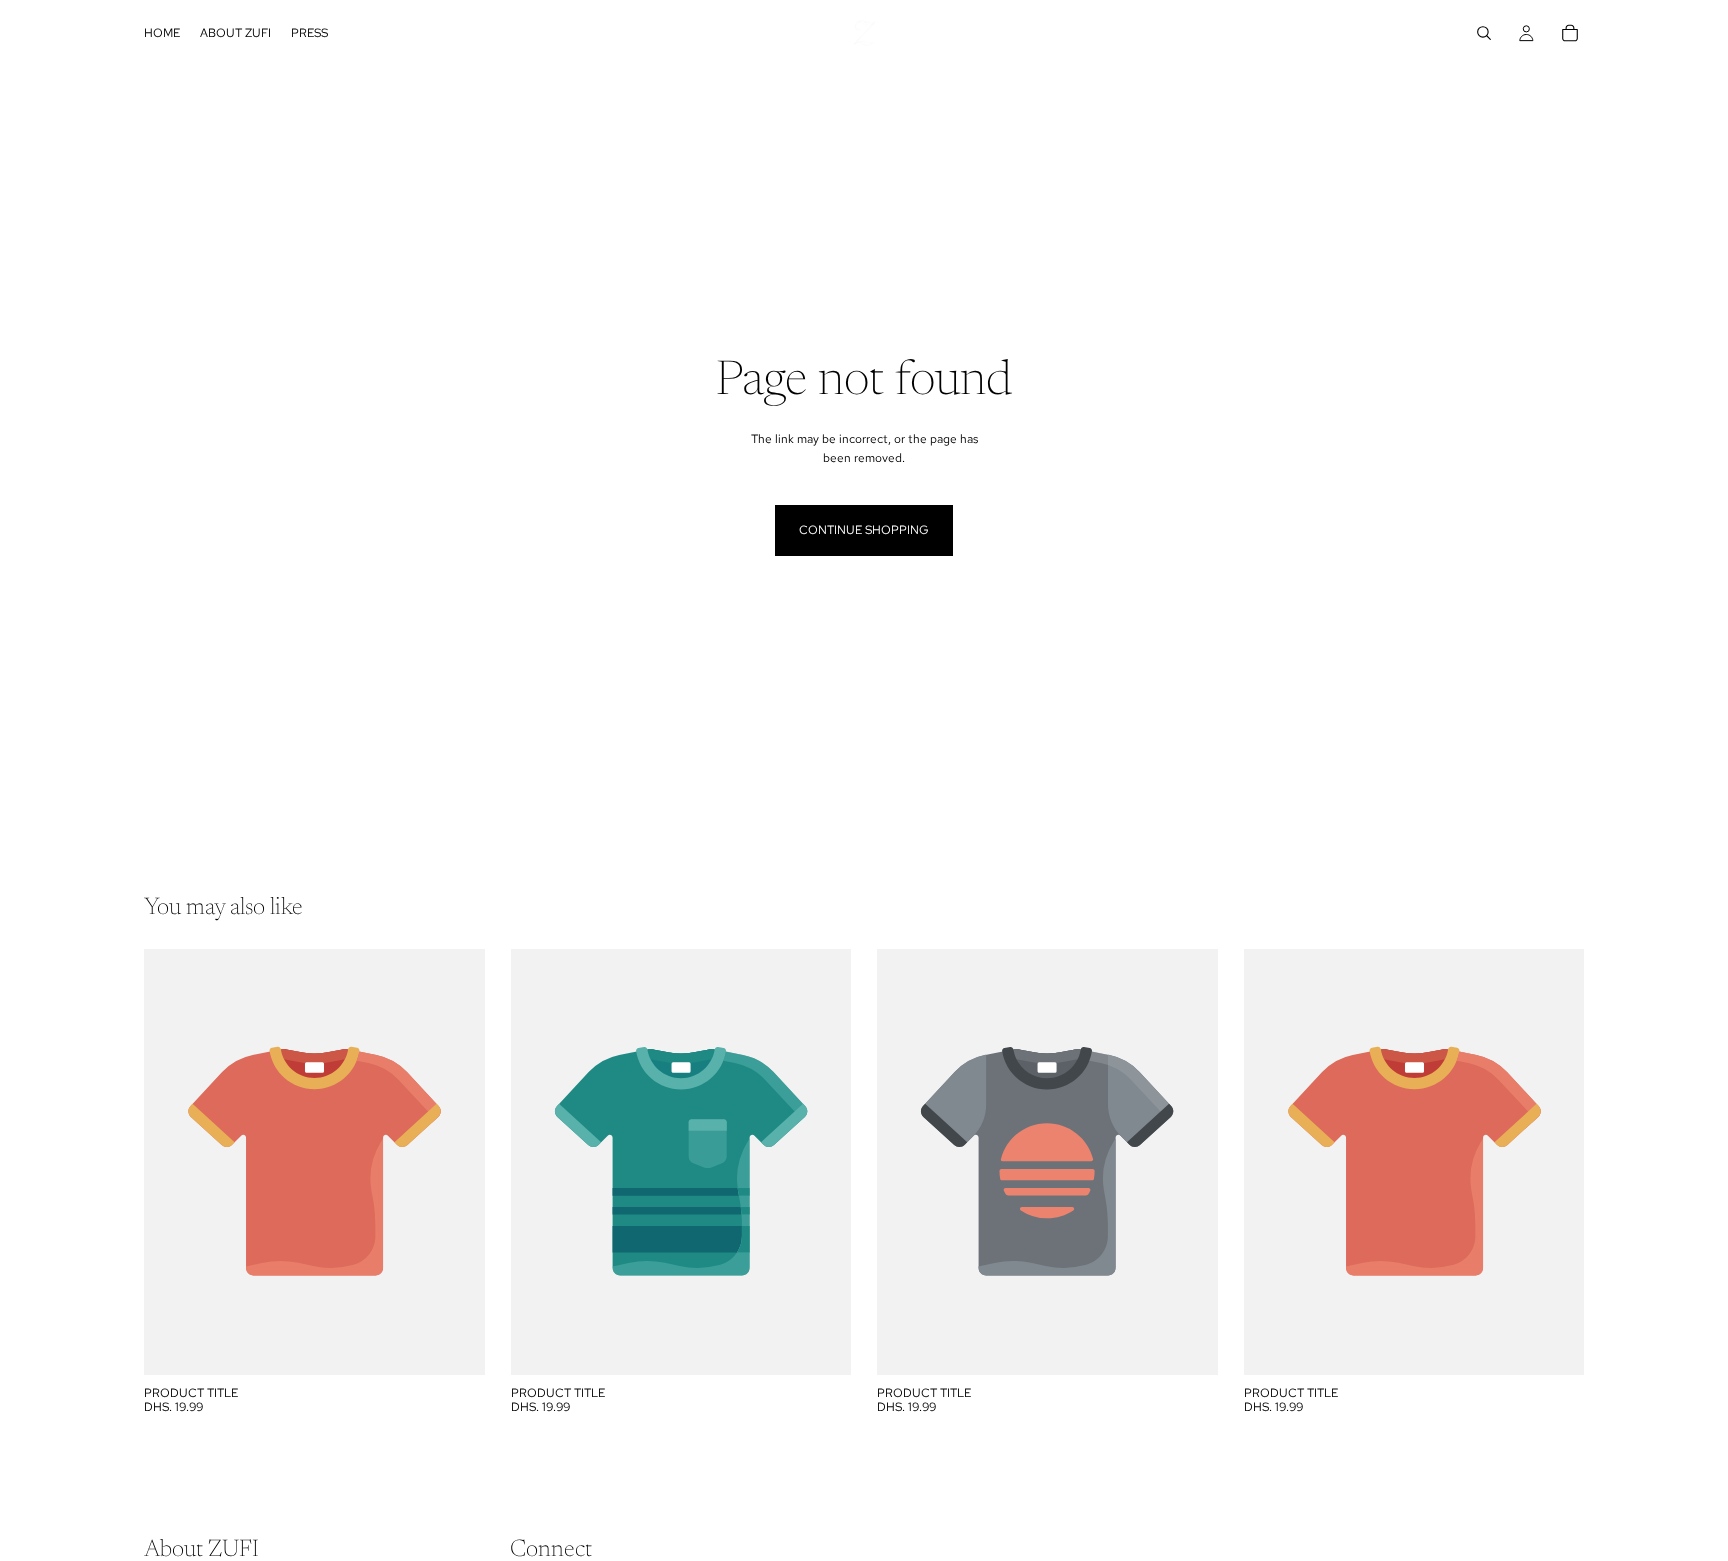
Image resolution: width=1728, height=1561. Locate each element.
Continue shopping (864, 530)
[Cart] (1570, 33)
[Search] (1484, 33)
